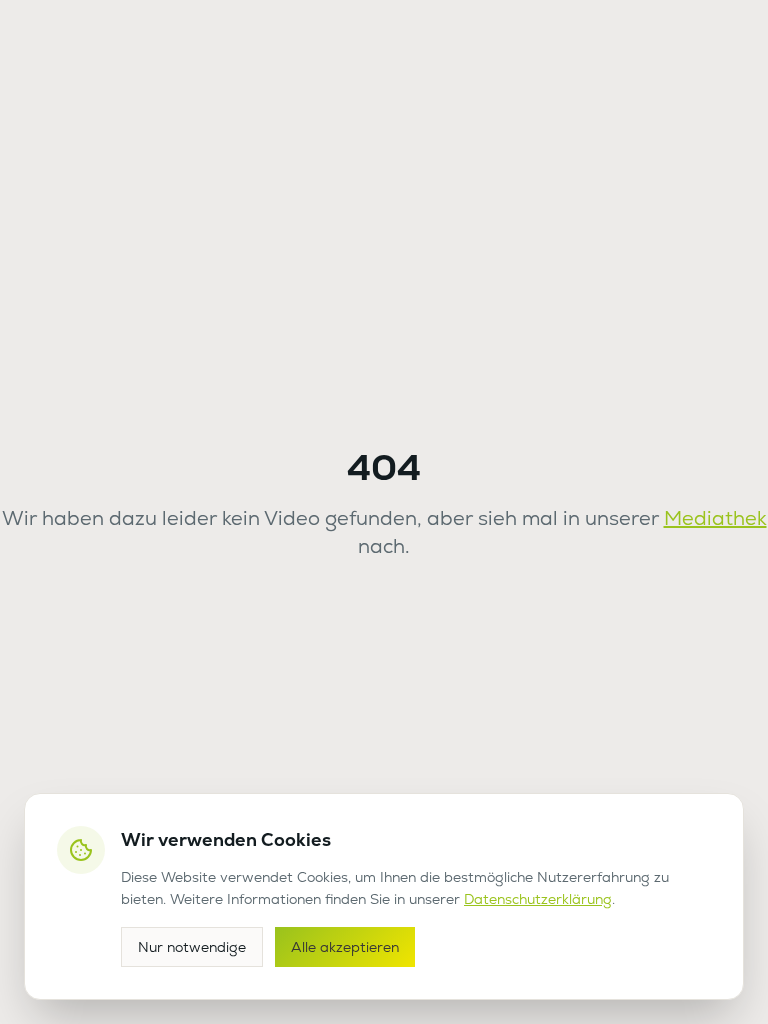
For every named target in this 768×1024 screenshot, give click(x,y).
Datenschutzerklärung (538, 899)
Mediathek (715, 518)
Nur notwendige (192, 947)
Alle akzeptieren (345, 947)
